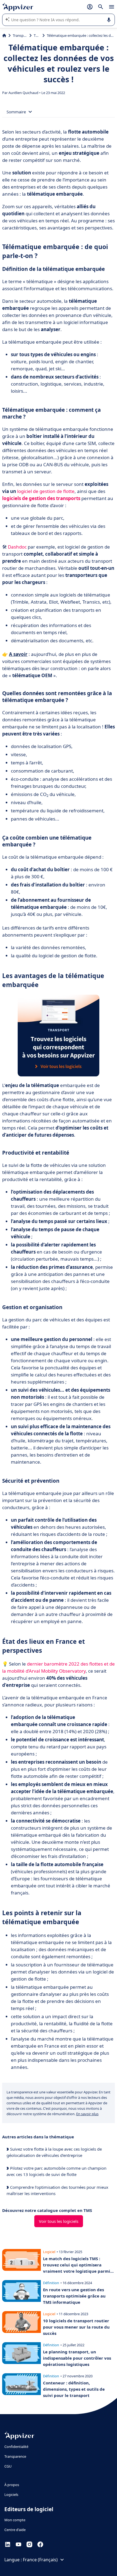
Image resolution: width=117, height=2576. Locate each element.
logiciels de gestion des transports (41, 498)
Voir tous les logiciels (59, 2221)
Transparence (15, 2456)
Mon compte (15, 2520)
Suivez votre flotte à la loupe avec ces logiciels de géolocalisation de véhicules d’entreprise (54, 2152)
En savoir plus (87, 2114)
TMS (37, 35)
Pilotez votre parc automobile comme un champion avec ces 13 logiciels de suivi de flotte (56, 2171)
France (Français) (40, 2560)
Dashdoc (17, 547)
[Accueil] (4, 35)
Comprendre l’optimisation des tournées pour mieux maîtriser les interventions (57, 2190)
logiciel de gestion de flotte (46, 491)
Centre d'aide (15, 2530)
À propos (12, 2485)
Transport (20, 35)
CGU (8, 2466)
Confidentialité (16, 2447)
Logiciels (11, 2495)
